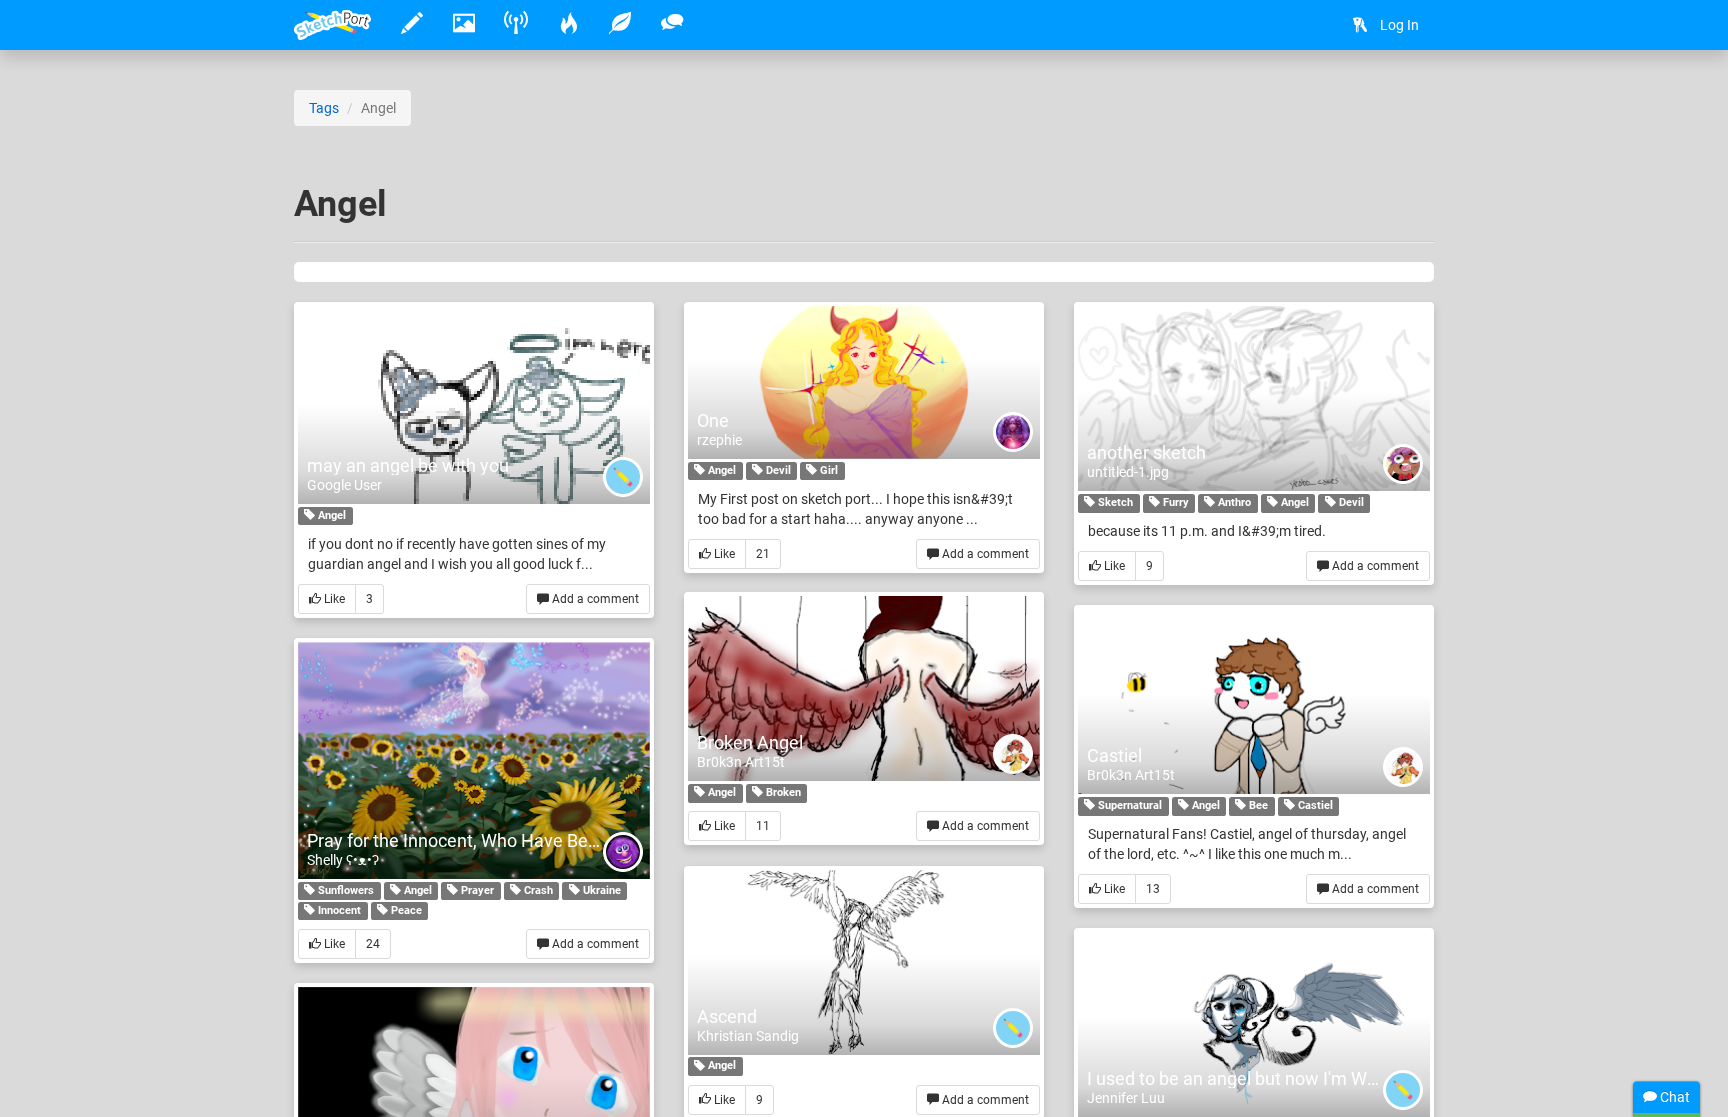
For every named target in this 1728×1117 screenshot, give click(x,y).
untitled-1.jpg (1128, 472)
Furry (1174, 502)
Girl (827, 470)
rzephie (719, 440)
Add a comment (594, 599)
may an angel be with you (408, 465)
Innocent (338, 910)
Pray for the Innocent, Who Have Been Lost (477, 840)
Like (333, 599)
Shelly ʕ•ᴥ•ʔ (343, 860)
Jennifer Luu (1126, 1098)
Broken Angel (750, 742)
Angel (330, 515)
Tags (324, 108)
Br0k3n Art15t (741, 762)
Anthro (1233, 502)
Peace (405, 910)
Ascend (727, 1016)
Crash (537, 890)
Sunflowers (344, 890)
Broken (782, 792)
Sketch (1114, 502)
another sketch (1146, 452)
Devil (777, 470)
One (713, 420)
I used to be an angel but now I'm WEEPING (1257, 1078)
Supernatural (1128, 805)
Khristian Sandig (748, 1036)
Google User (344, 485)
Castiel (1114, 755)
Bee (1257, 805)
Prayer (476, 890)
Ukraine (600, 890)
